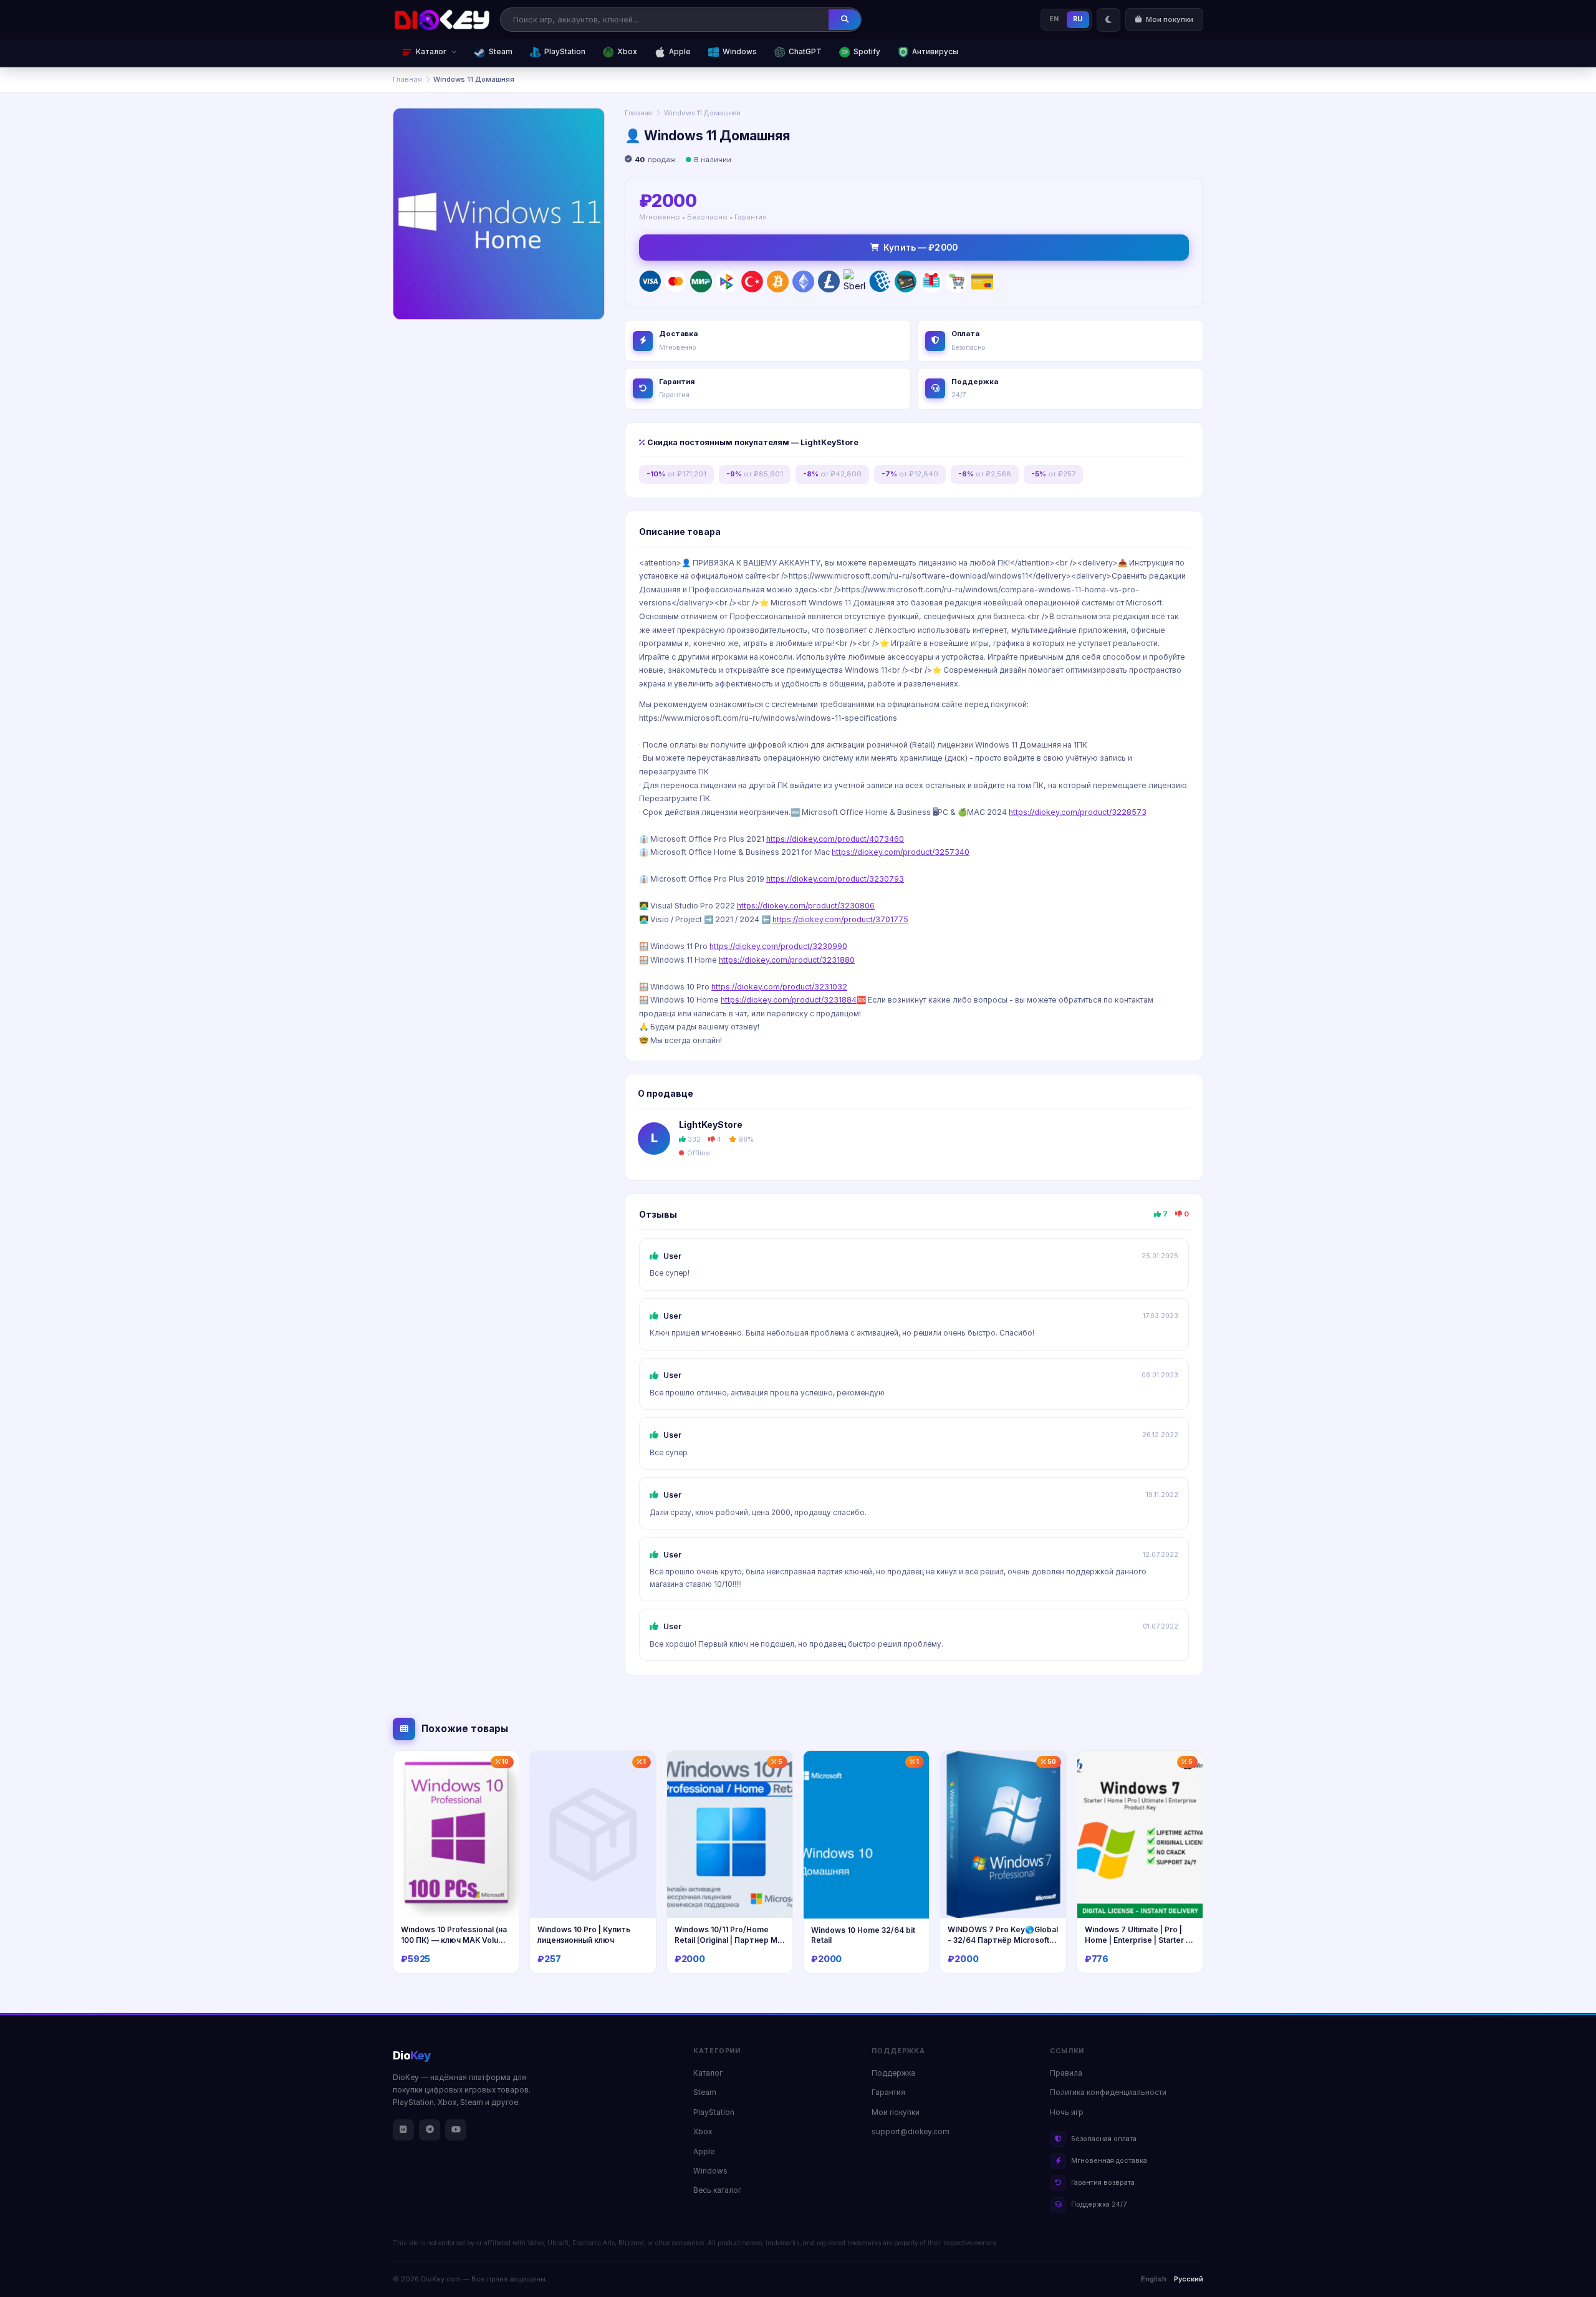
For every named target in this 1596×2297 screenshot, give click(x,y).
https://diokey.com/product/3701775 (840, 919)
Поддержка (893, 2073)
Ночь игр (1067, 2112)
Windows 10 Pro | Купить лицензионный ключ (584, 1935)
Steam (501, 52)
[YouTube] (456, 2130)
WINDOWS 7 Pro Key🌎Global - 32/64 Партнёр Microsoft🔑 (1003, 1940)
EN (1054, 19)
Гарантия (888, 2092)
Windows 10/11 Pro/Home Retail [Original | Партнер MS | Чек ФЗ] (728, 1940)
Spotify (867, 52)
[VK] (403, 2130)
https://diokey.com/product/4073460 (835, 839)
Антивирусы (935, 52)
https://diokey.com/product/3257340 (901, 852)
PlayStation (565, 52)
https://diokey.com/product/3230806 (806, 906)
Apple (680, 52)
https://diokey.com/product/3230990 (778, 946)
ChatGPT (805, 52)
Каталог (708, 2073)
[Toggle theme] (1108, 20)
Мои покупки (896, 2112)
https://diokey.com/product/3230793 (835, 879)
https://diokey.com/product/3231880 (787, 960)
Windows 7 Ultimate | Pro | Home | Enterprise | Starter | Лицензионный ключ (1137, 1940)
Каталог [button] (431, 52)
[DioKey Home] (442, 20)
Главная (407, 79)
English (1154, 2279)
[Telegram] (430, 2130)
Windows (740, 52)
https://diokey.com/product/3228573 (1078, 812)
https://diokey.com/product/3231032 (779, 987)
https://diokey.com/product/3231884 (789, 1000)
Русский (1189, 2279)
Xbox (627, 52)
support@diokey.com (911, 2132)
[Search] (845, 19)
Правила (1066, 2073)
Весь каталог (717, 2190)
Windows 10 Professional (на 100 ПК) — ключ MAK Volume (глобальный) (455, 1940)
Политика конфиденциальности (1108, 2092)
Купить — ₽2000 (921, 248)
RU (1078, 19)
